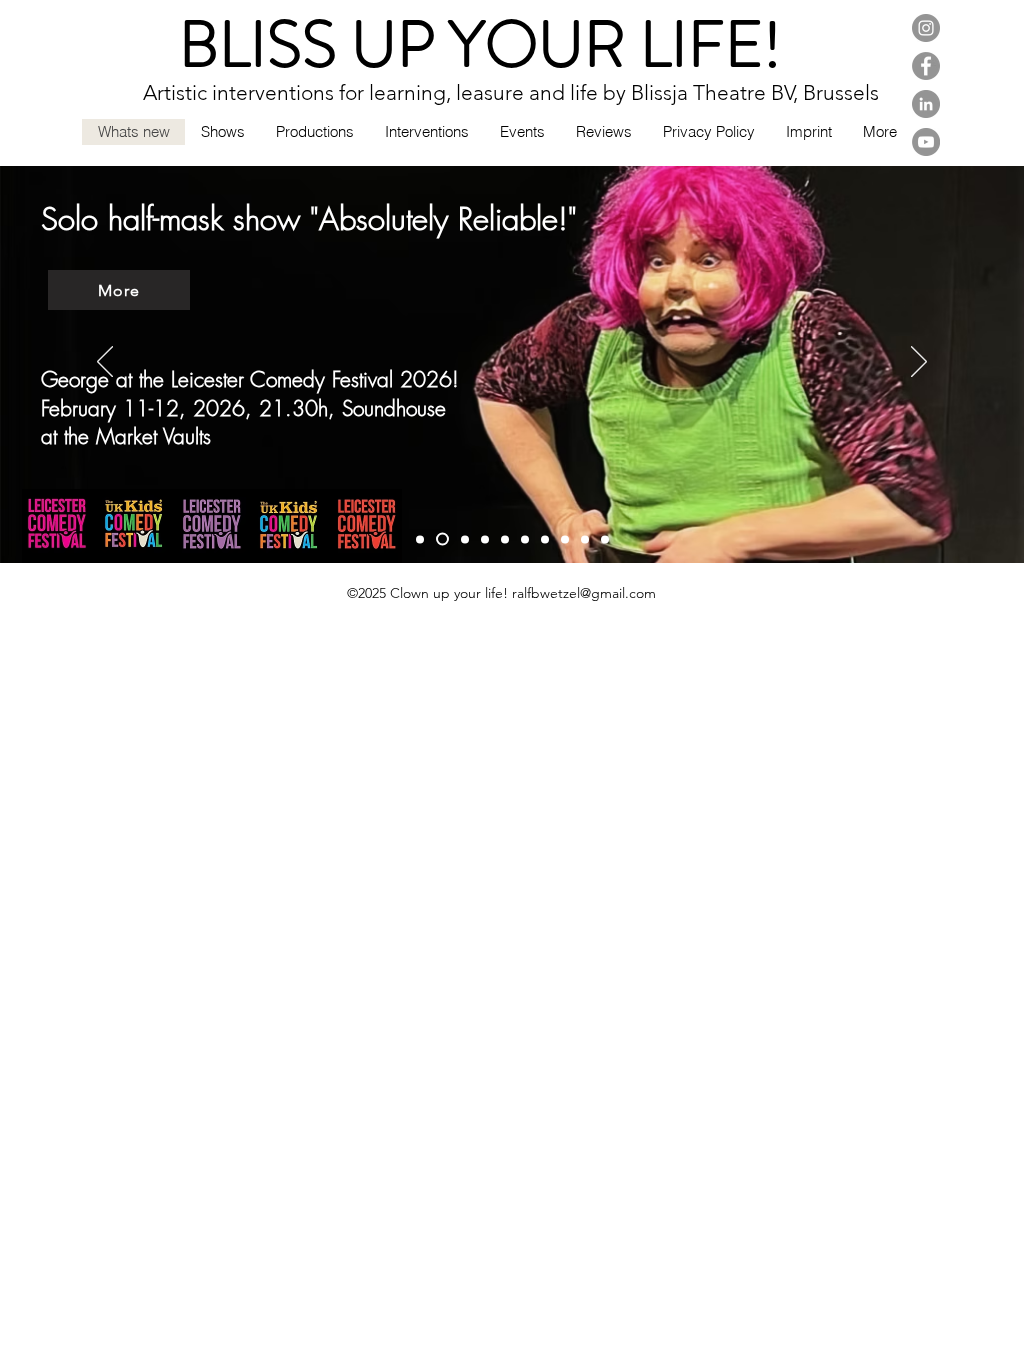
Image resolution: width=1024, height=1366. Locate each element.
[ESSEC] (420, 539)
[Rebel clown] (585, 539)
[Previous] (105, 363)
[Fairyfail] (545, 539)
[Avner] (605, 539)
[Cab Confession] (525, 539)
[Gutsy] (505, 539)
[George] (442, 539)
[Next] (919, 363)
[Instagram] (926, 28)
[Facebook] (926, 66)
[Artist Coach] (565, 539)
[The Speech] (485, 539)
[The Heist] (465, 539)
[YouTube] (926, 142)
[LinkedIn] (926, 104)
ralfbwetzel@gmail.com (584, 593)
